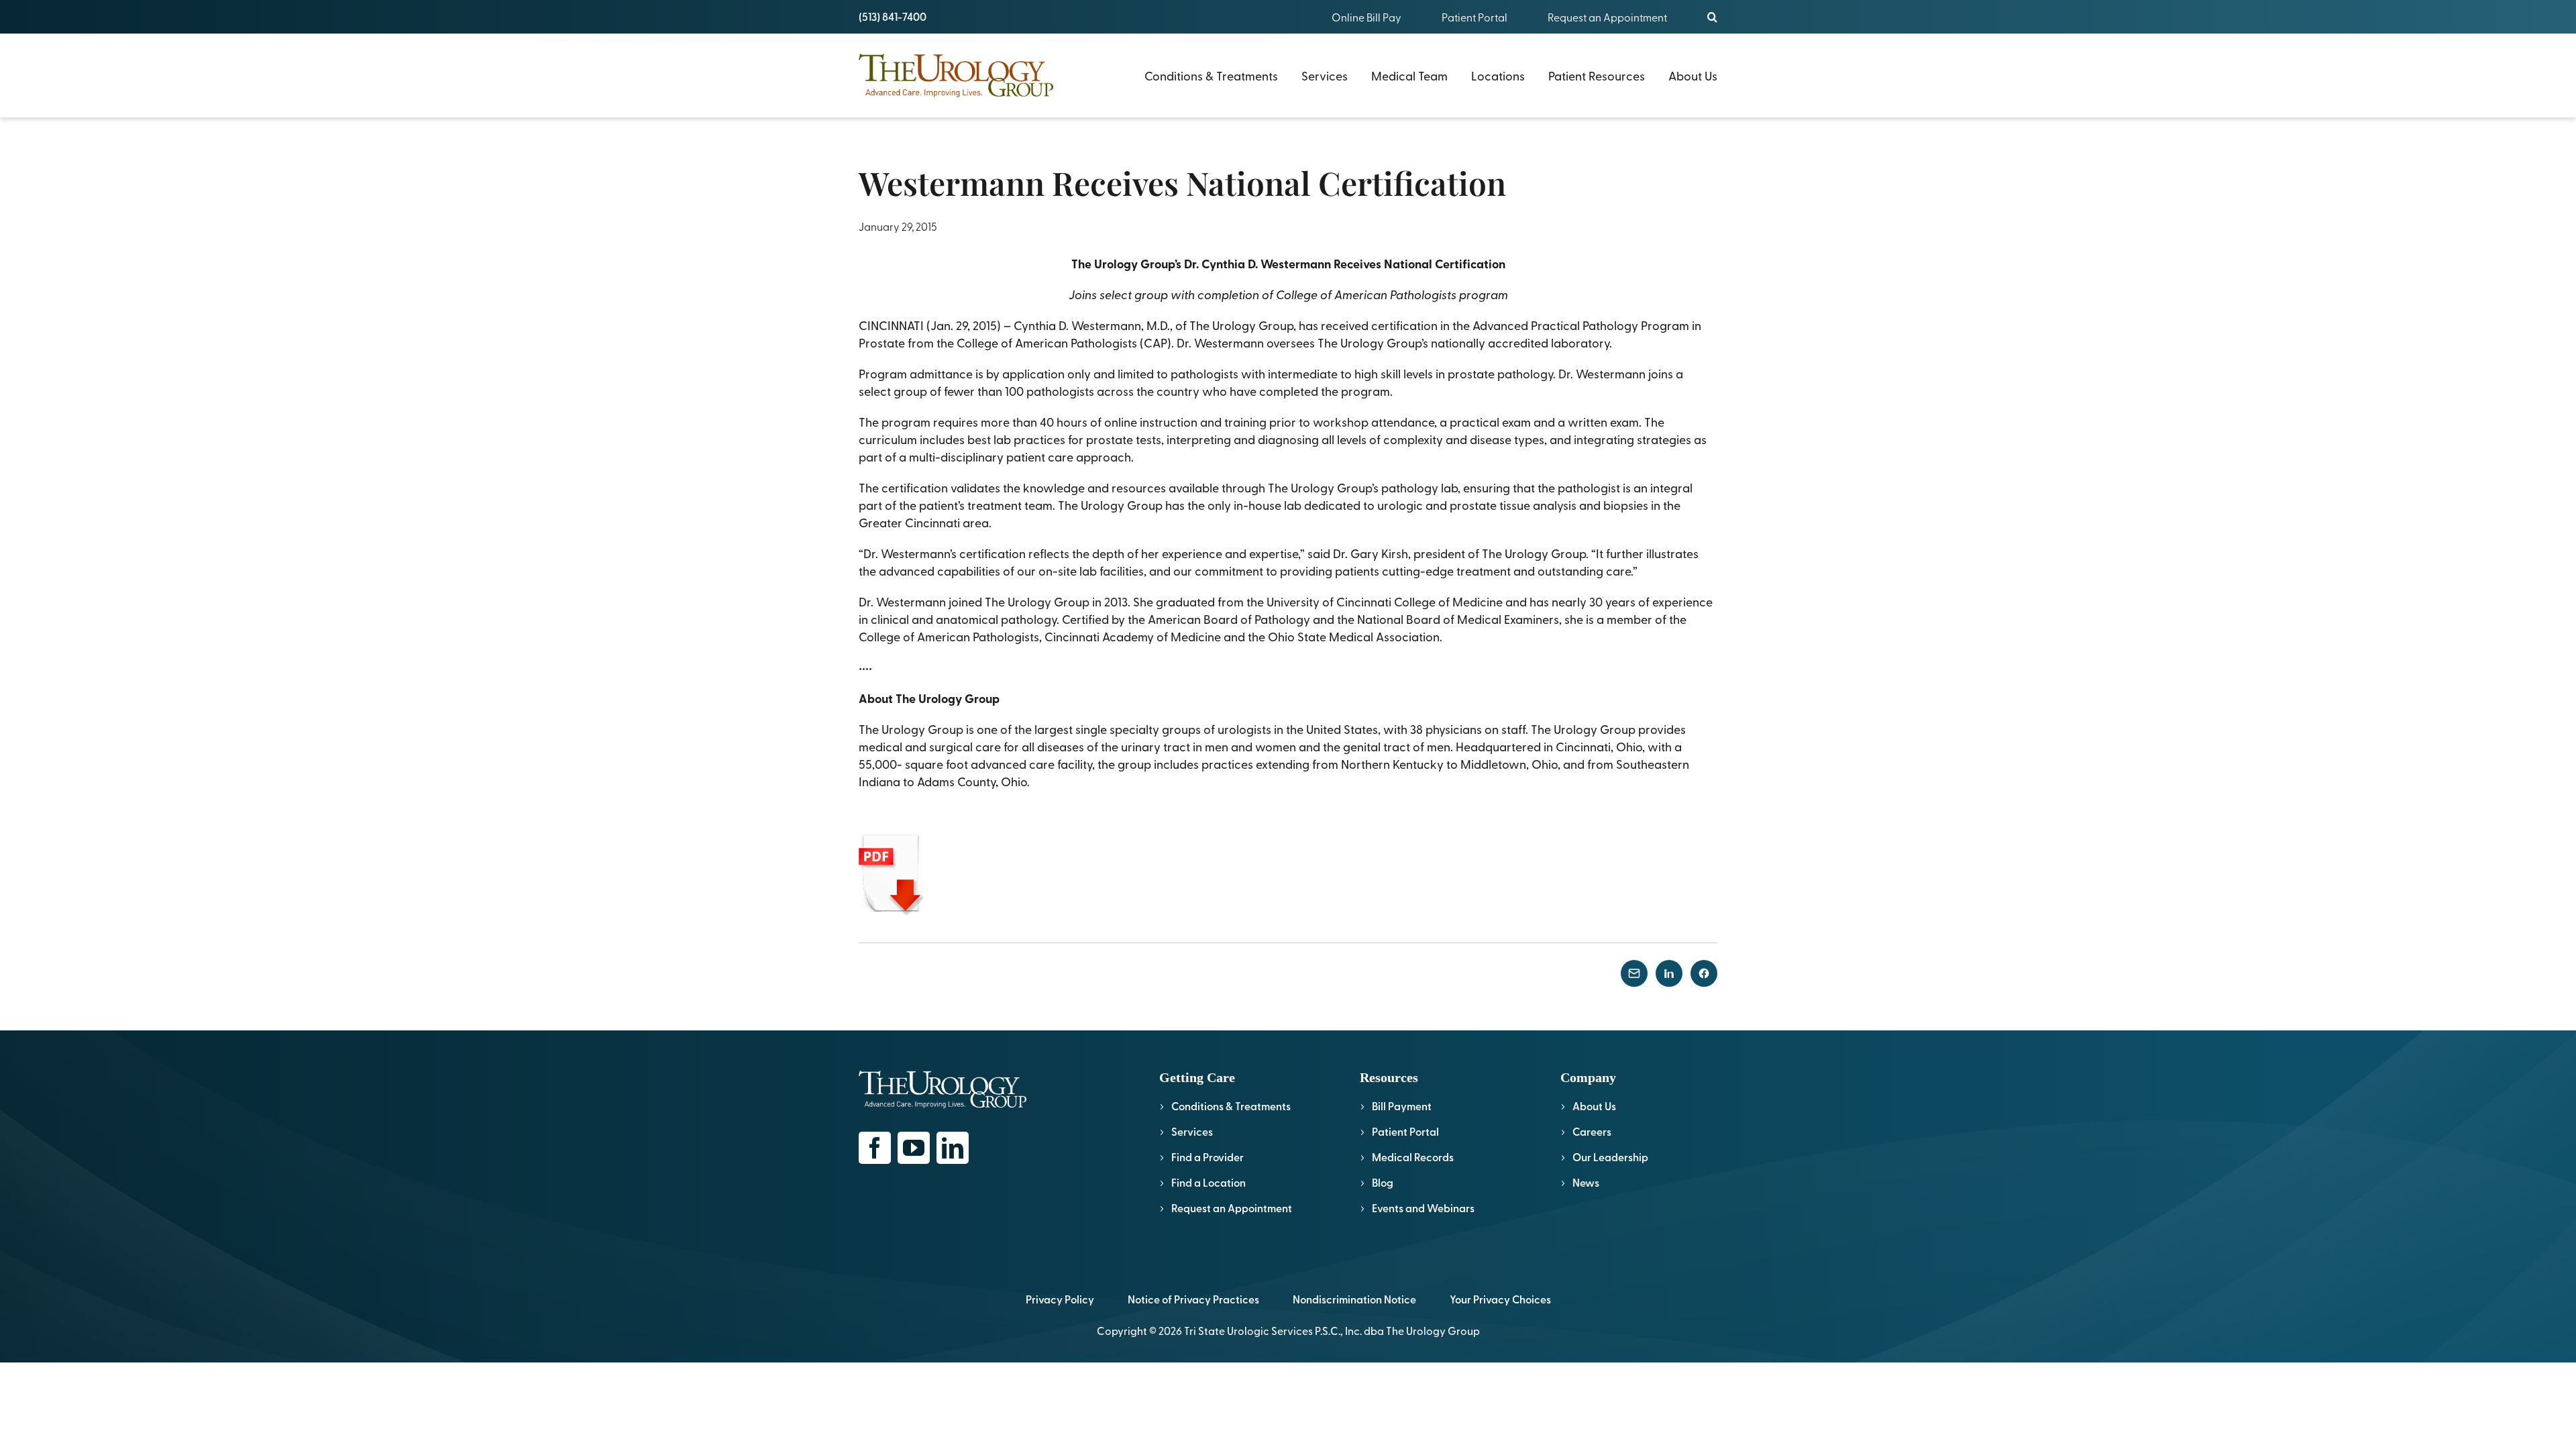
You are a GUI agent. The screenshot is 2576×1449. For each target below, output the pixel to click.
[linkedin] (953, 1148)
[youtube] (914, 1148)
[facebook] (875, 1148)
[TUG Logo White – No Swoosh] (943, 1076)
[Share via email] (1634, 973)
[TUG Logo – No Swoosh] (956, 59)
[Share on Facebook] (1704, 973)
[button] (1712, 17)
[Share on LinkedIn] (1669, 973)
